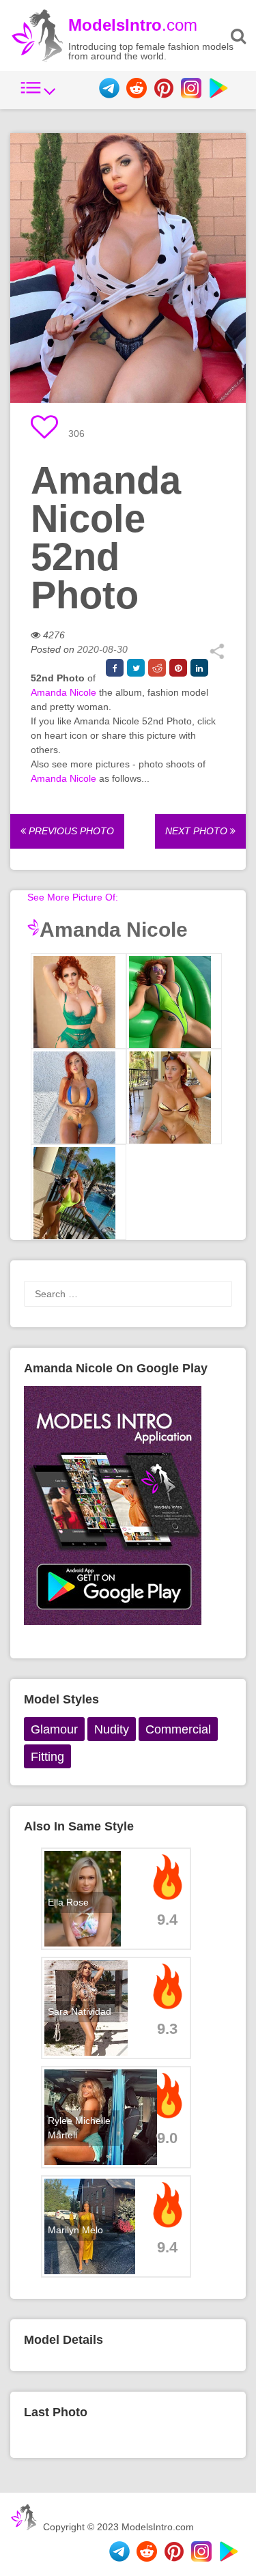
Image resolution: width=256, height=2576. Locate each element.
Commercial (178, 1729)
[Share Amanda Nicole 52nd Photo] (217, 656)
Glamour (54, 1729)
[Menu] (38, 95)
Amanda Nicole (63, 692)
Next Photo (198, 831)
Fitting (47, 1757)
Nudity (112, 1729)
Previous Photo (70, 831)
